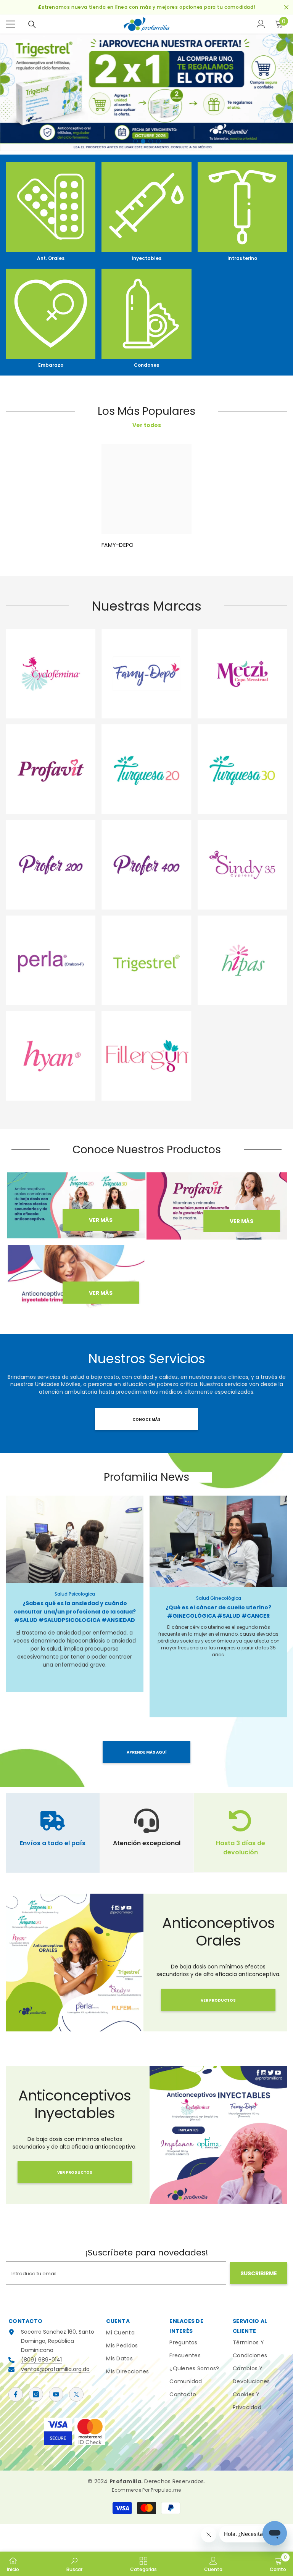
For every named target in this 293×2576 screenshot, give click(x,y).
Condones (146, 365)
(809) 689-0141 (41, 2360)
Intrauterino (242, 258)
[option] (146, 92)
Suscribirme (259, 2273)
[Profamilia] (51, 207)
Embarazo (51, 365)
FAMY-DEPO (118, 545)
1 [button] (135, 141)
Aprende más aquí (147, 1752)
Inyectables (146, 258)
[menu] (10, 24)
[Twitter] (76, 2394)
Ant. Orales (51, 258)
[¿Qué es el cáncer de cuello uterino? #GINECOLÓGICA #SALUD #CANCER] (218, 1542)
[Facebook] (16, 2394)
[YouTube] (56, 2394)
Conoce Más (146, 1419)
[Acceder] (261, 24)
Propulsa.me (166, 2490)
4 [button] (158, 141)
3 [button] (151, 141)
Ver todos (147, 425)
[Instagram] (36, 2394)
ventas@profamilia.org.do (55, 2369)
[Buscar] (32, 24)
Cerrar (286, 7)
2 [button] (143, 141)
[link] (74, 2564)
